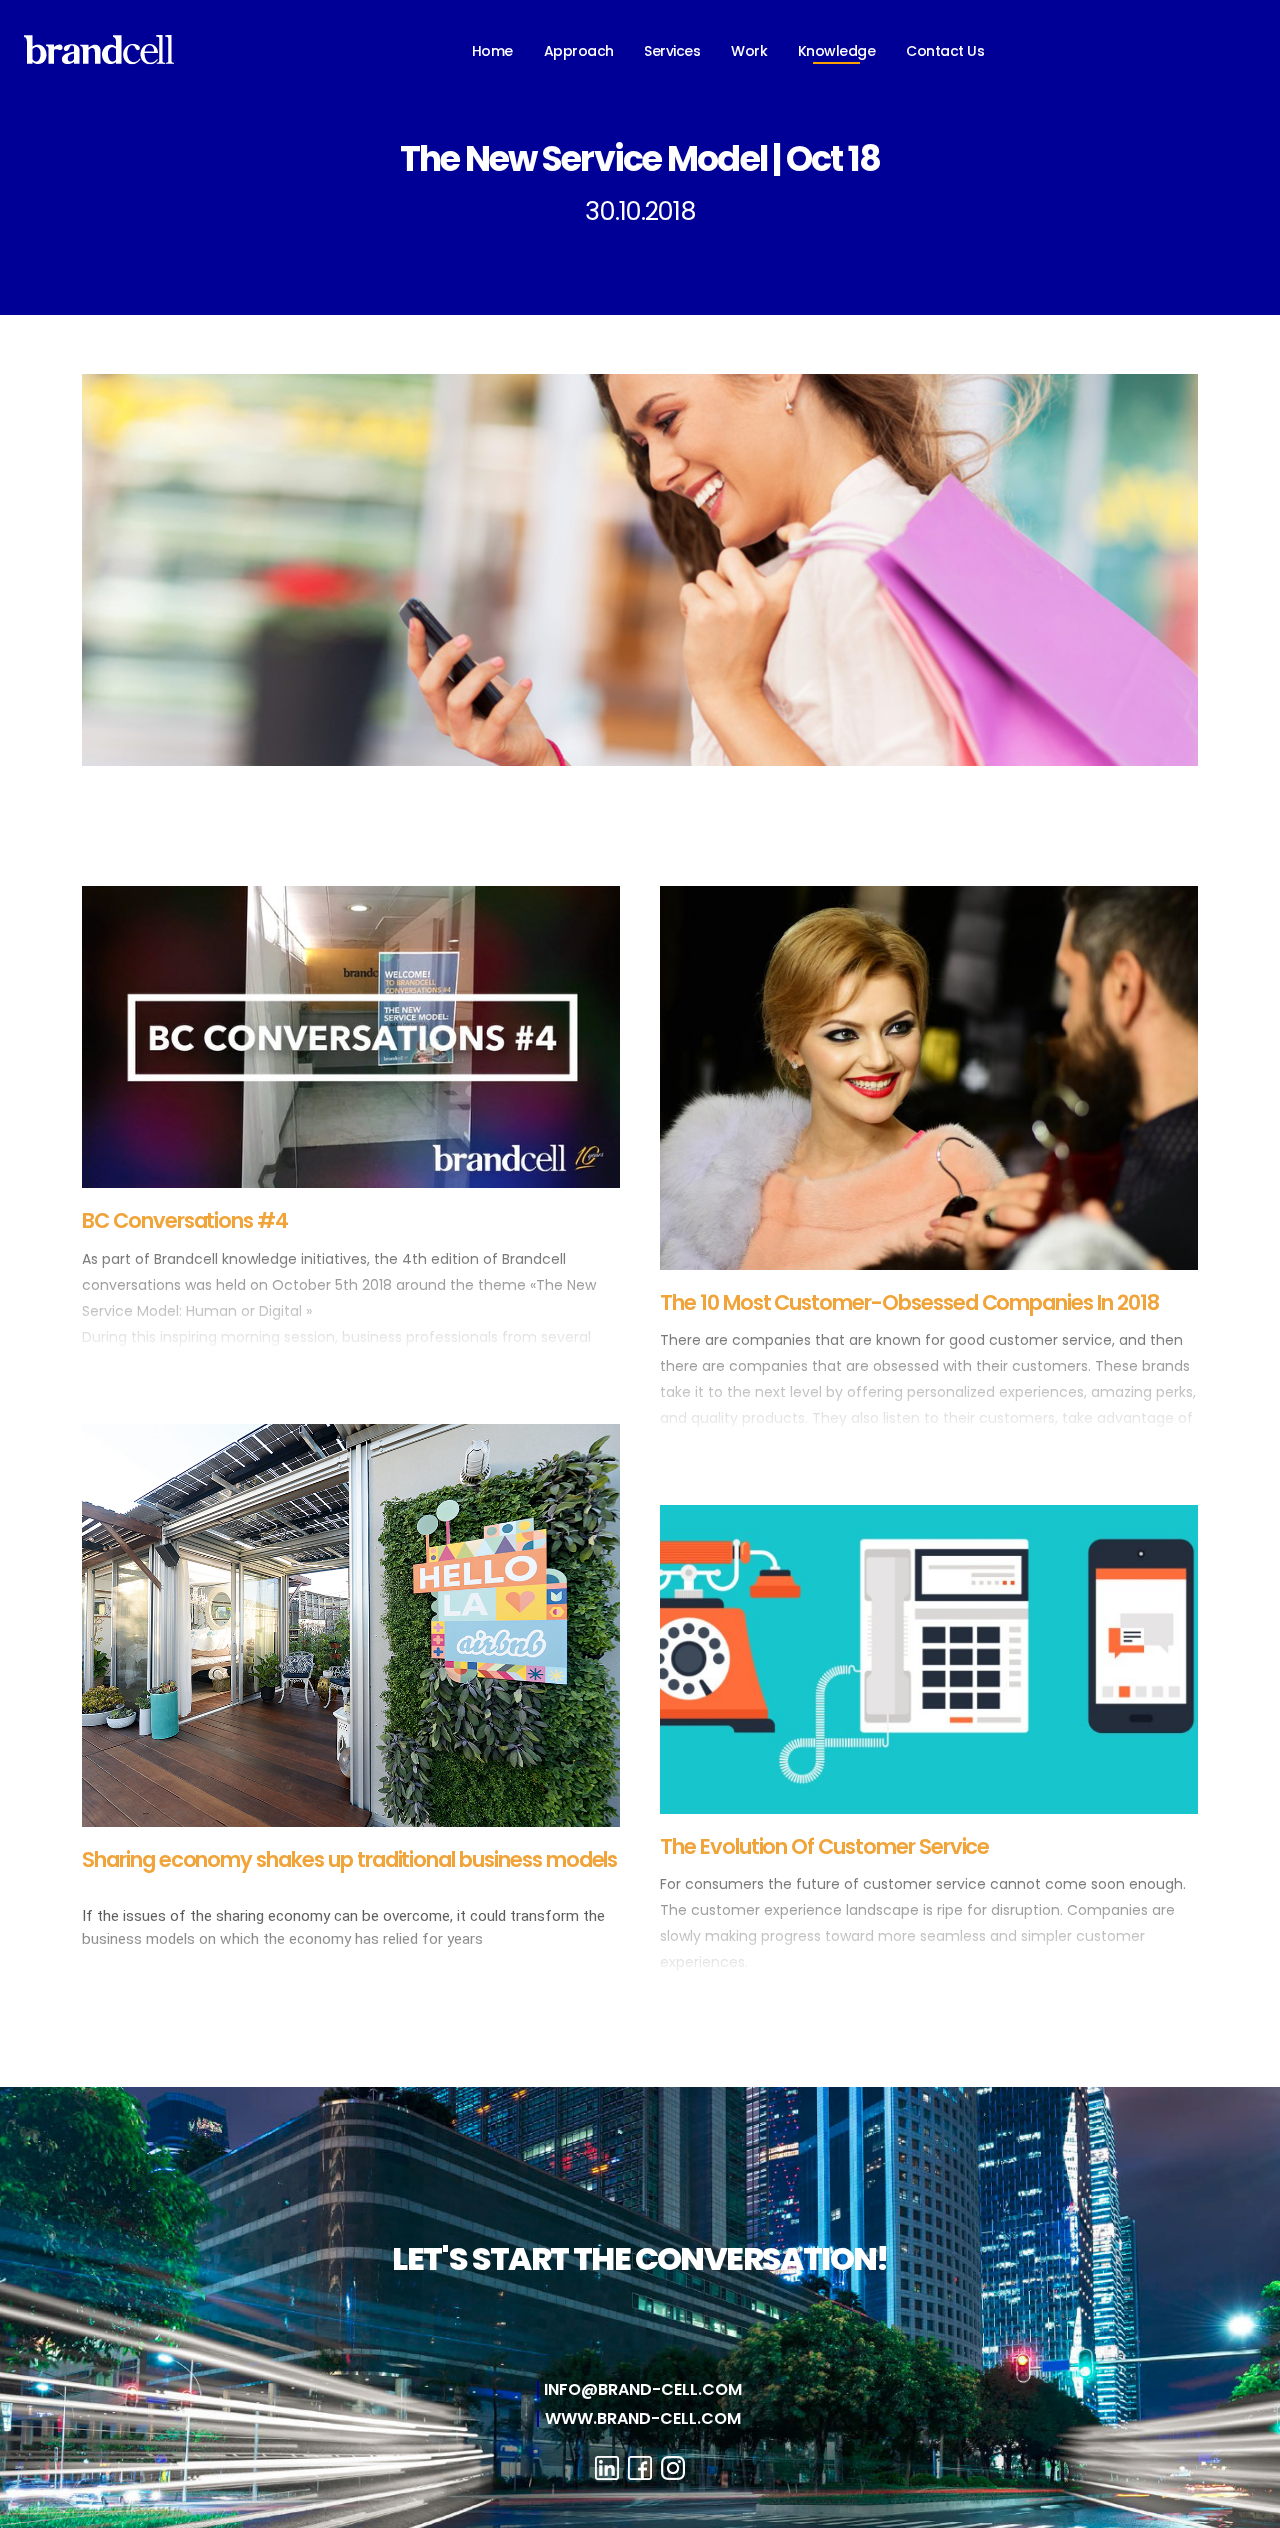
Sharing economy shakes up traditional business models (349, 1859)
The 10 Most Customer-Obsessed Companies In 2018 (909, 1302)
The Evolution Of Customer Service (824, 1846)
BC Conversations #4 (185, 1220)
